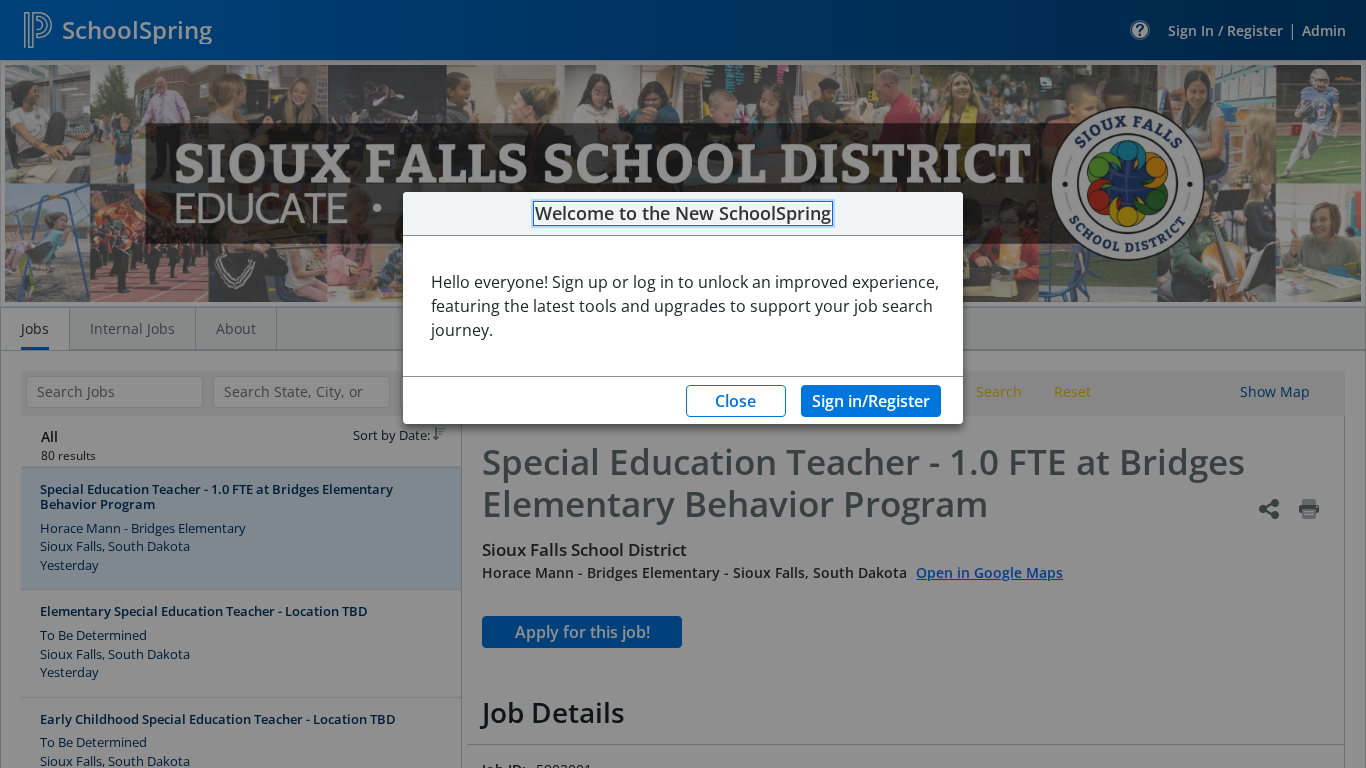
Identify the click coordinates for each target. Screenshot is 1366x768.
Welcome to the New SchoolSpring (683, 214)
